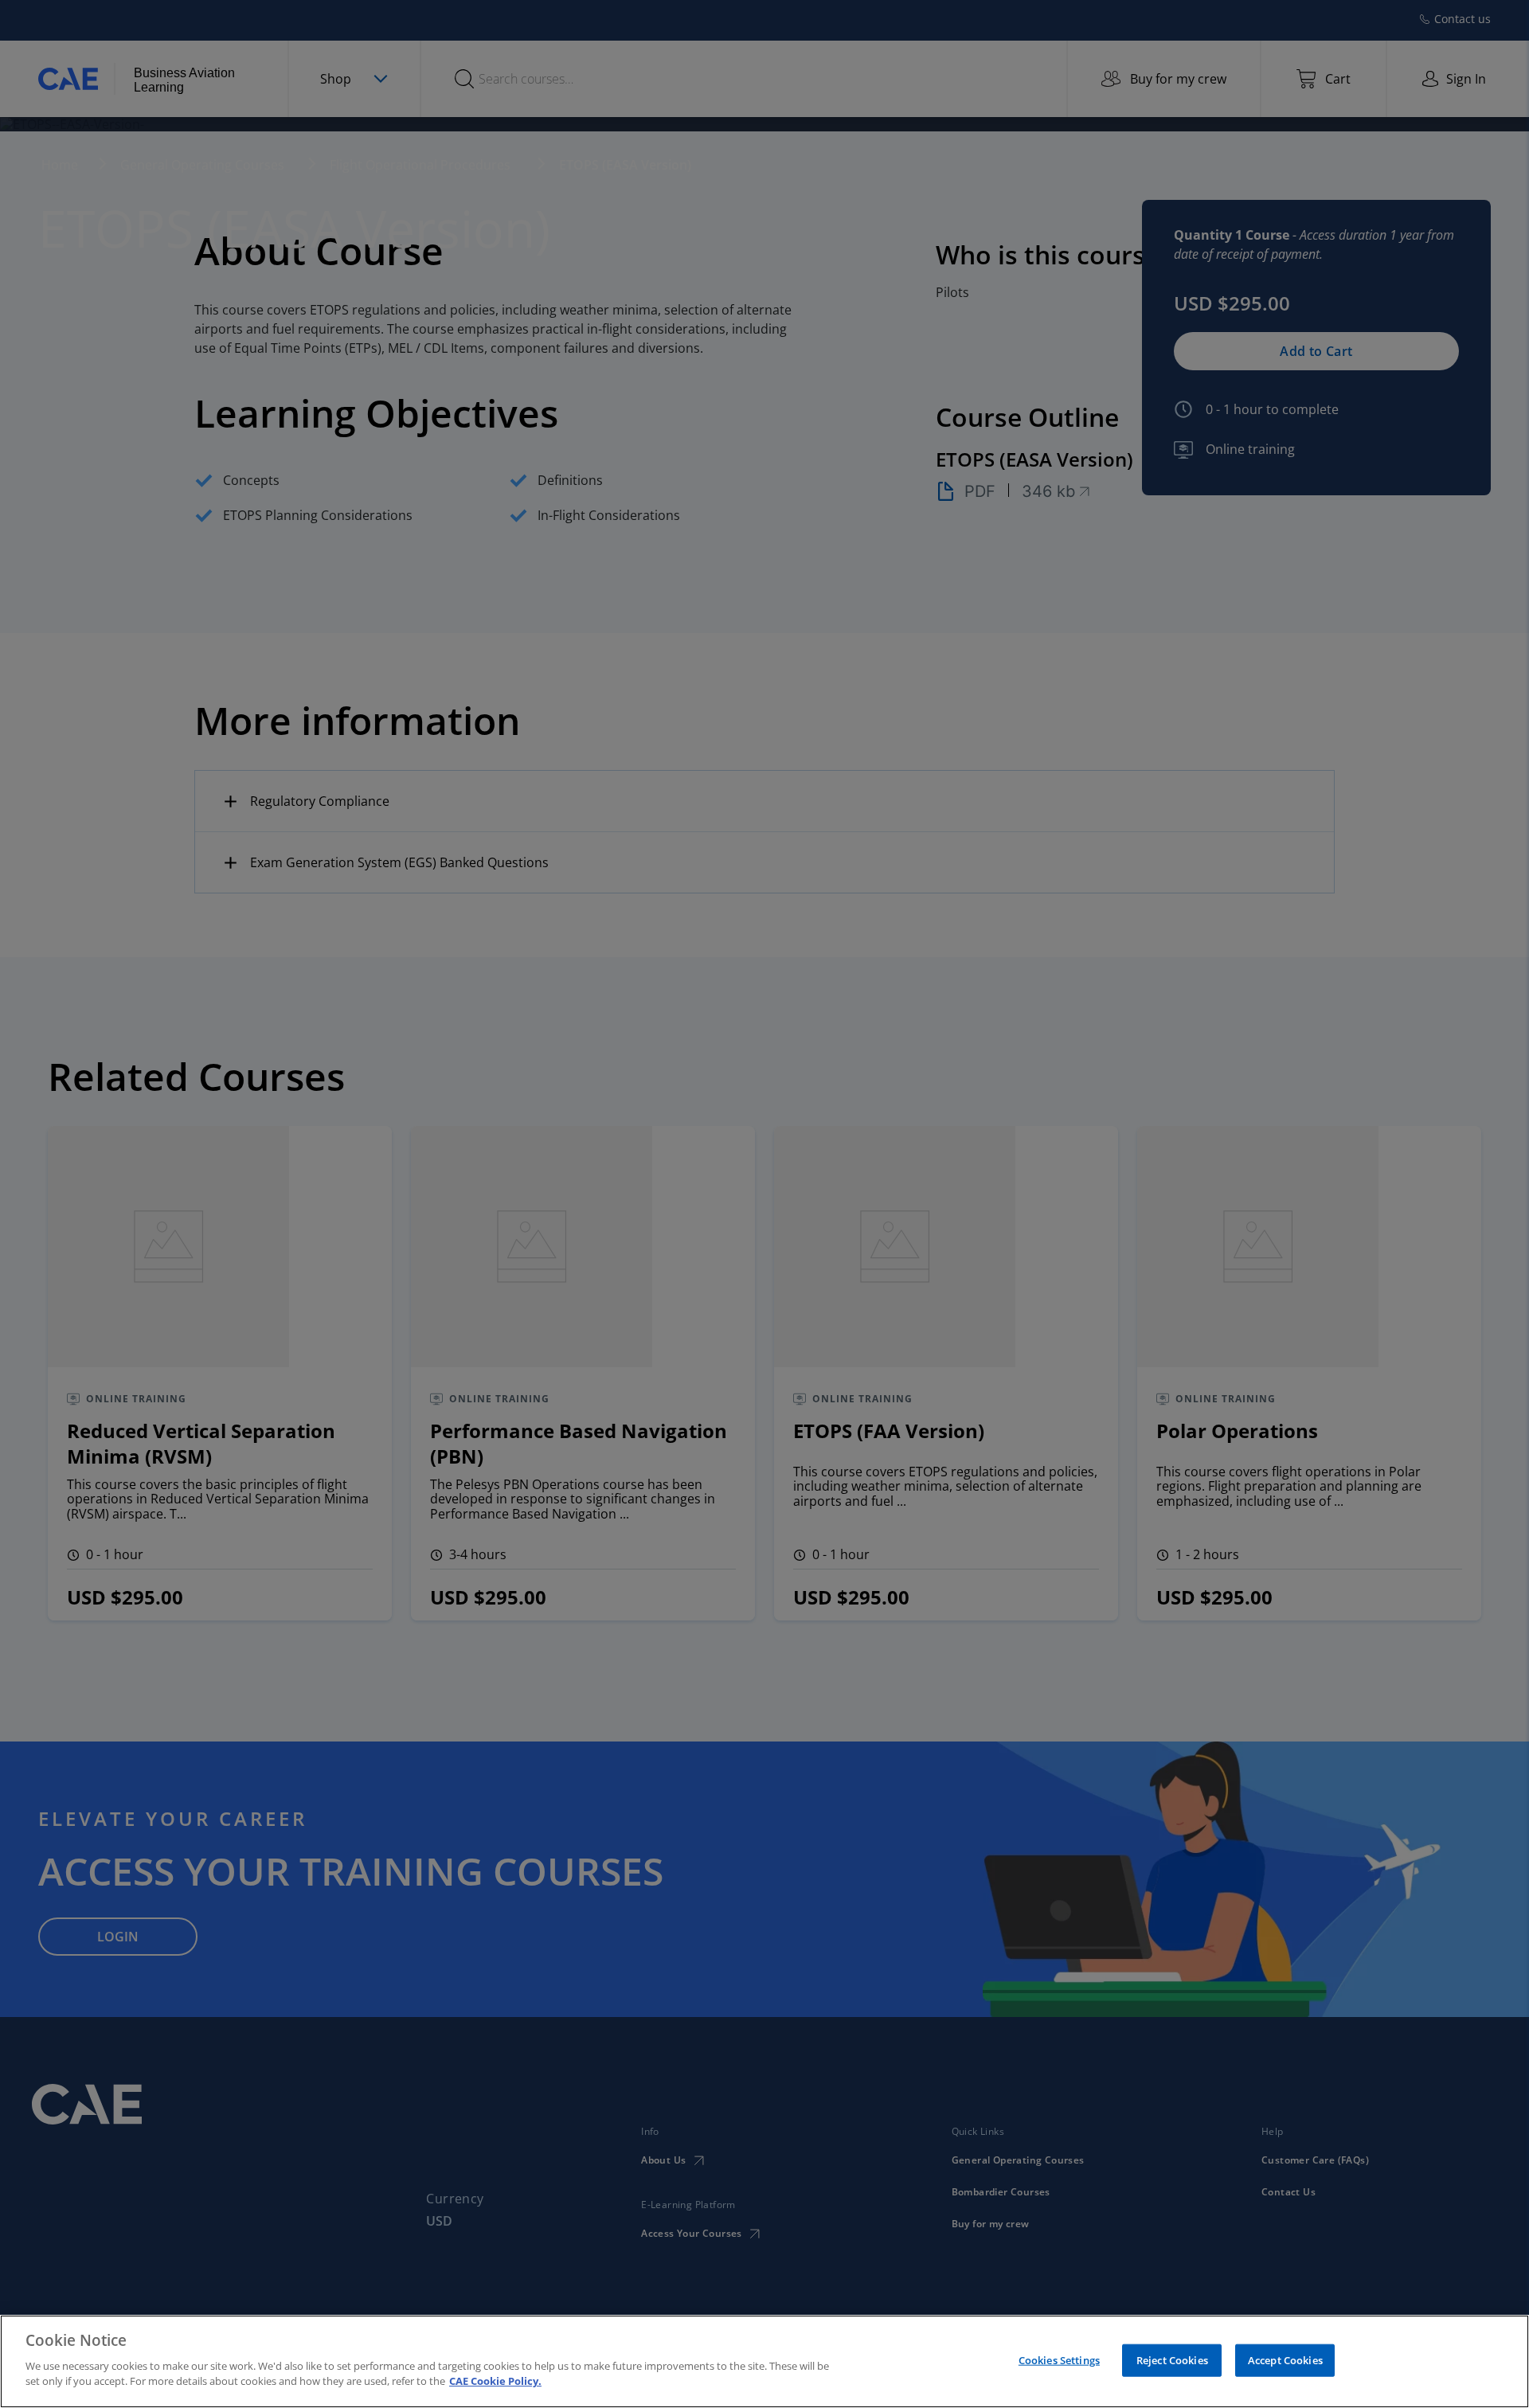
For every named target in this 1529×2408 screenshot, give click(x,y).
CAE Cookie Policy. (495, 2381)
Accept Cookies (1285, 2359)
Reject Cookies (1172, 2359)
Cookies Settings (1059, 2359)
